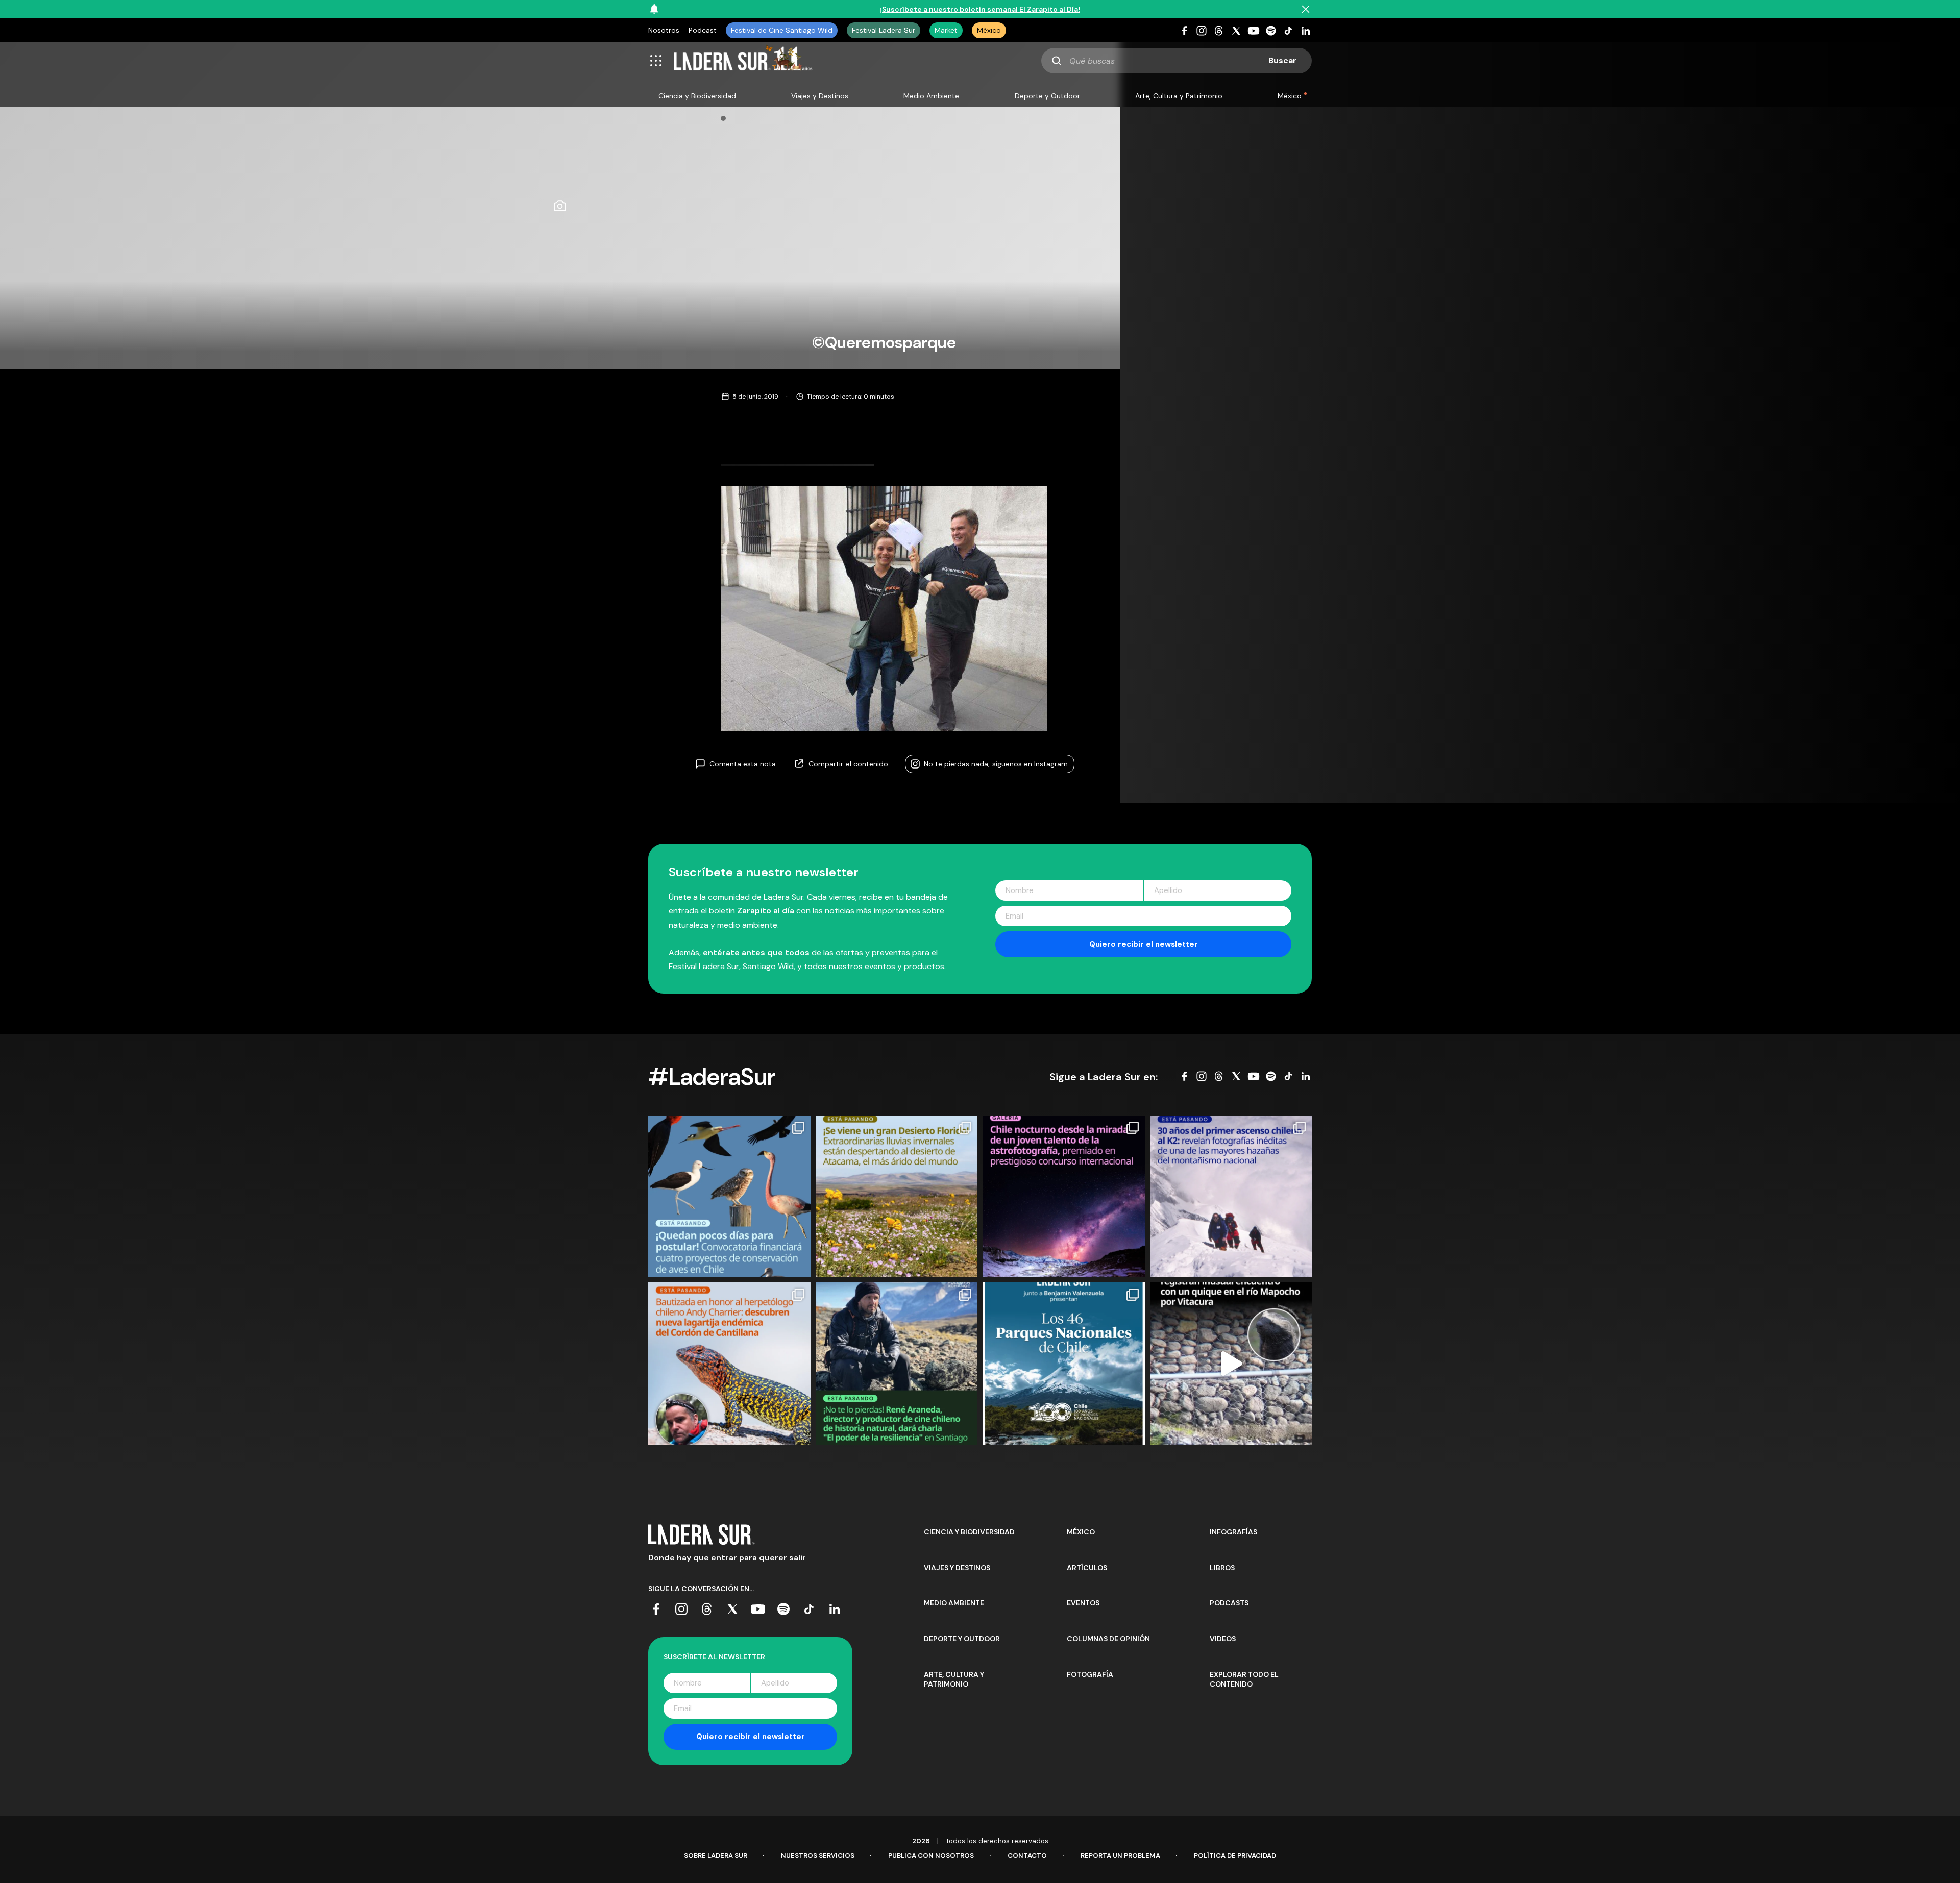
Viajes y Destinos (820, 96)
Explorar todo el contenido (1244, 1679)
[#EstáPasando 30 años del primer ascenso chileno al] (1231, 1197)
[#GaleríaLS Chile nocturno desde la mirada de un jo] (1064, 1197)
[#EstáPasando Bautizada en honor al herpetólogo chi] (729, 1364)
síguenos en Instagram (996, 764)
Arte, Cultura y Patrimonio (1179, 96)
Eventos (1083, 1603)
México (989, 30)
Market (946, 30)
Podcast (703, 30)
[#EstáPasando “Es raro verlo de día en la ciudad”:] (1231, 1364)
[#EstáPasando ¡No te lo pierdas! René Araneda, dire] (897, 1364)
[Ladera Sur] (743, 61)
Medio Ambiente (931, 96)
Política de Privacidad (1235, 1856)
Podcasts (1229, 1603)
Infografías (1233, 1532)
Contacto (1027, 1856)
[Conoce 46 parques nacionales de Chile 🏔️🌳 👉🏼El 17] (1064, 1364)
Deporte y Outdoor (1047, 96)
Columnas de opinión (1108, 1639)
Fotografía (1090, 1674)
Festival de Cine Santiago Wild (782, 30)
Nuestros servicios (818, 1856)
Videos (1223, 1639)
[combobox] (1177, 61)
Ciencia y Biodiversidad (697, 96)
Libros (1222, 1568)
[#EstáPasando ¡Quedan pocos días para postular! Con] (729, 1197)
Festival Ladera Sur (884, 30)
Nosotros (664, 30)
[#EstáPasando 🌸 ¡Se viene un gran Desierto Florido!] (897, 1197)
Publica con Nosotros (931, 1856)
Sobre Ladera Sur (716, 1856)
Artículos (1087, 1568)
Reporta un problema (1120, 1856)
